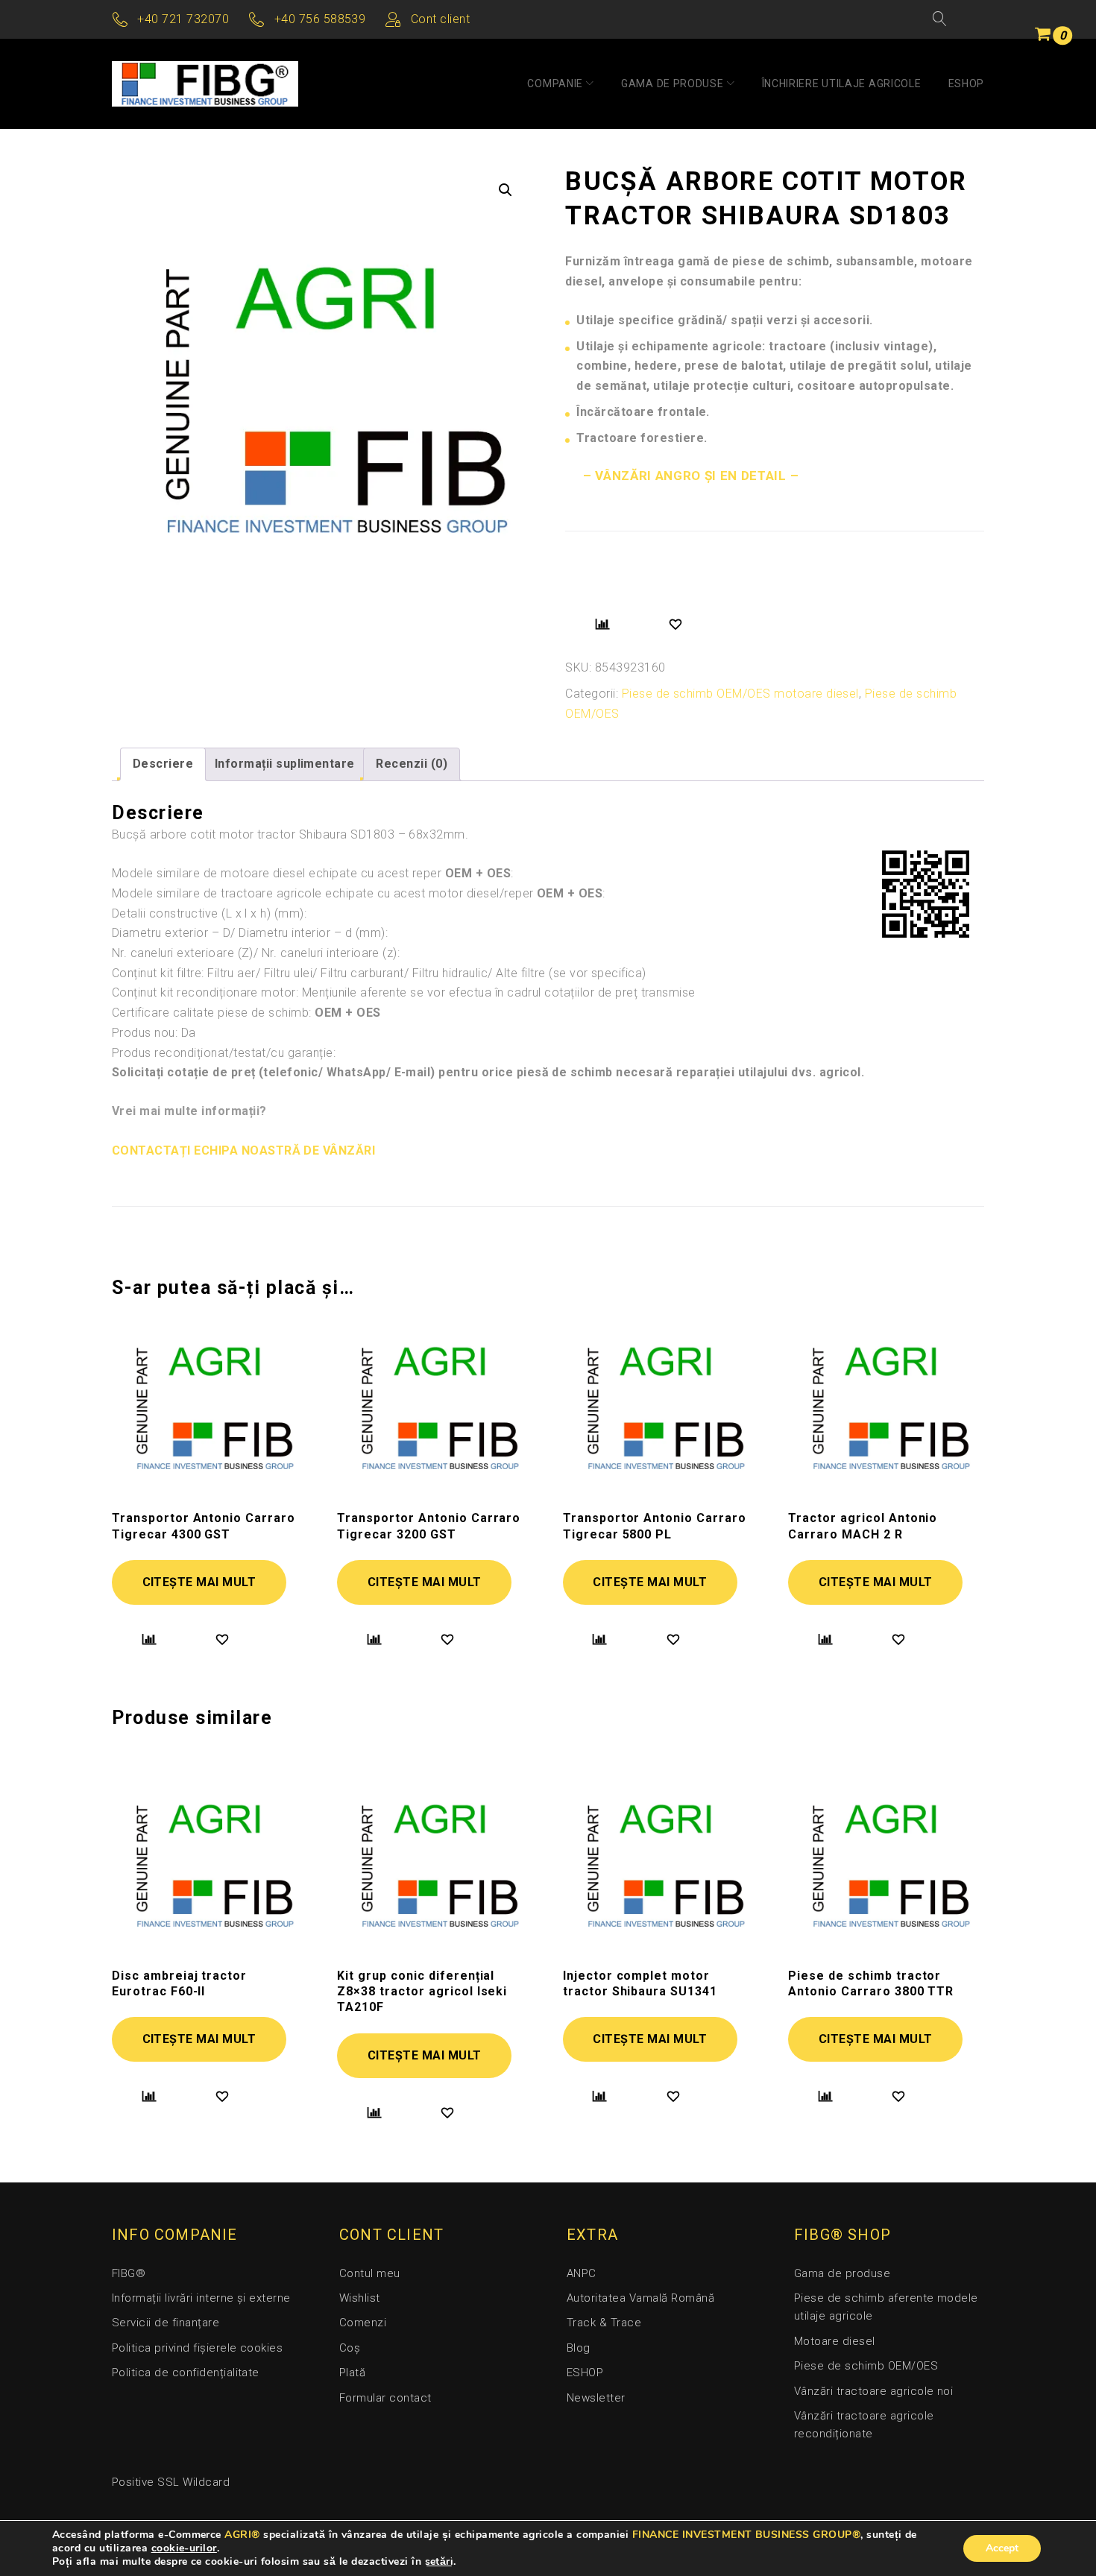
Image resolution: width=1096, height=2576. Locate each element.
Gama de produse (673, 83)
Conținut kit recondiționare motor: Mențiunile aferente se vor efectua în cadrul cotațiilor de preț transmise (404, 992)
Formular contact (385, 2398)
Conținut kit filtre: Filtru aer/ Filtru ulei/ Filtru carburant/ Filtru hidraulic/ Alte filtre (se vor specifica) (379, 973)
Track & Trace (604, 2323)
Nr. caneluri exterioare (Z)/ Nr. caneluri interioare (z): (256, 953)
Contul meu (370, 2273)
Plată (352, 2373)
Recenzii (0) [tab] (412, 764)
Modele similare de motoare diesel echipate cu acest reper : (313, 873)
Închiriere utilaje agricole (842, 83)
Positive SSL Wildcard (171, 2482)
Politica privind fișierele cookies (197, 2348)
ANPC (582, 2273)
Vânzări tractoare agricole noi (873, 2391)
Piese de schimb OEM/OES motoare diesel (740, 694)
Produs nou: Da (154, 1033)
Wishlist (360, 2298)
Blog (579, 2348)
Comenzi (363, 2323)
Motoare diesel (835, 2341)
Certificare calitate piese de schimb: (246, 1013)
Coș (350, 2348)
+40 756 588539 (320, 19)
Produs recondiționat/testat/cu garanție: (224, 1053)
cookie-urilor (184, 2548)
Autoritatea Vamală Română (640, 2298)
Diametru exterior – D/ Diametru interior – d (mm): (250, 933)
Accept (1002, 2548)
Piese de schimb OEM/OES (866, 2366)
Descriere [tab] (163, 764)
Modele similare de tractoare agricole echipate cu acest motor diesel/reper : (359, 893)
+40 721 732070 (183, 19)
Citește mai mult (199, 1582)
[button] (506, 190)
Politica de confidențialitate (186, 2373)
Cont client (440, 19)
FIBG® (129, 2273)
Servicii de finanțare (166, 2323)
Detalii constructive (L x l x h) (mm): (209, 913)
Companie (555, 83)
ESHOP (967, 83)
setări (440, 2562)
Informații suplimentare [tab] (285, 764)
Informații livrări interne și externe (201, 2298)
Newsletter (596, 2398)
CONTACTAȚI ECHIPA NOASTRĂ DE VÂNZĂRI (243, 1150)
